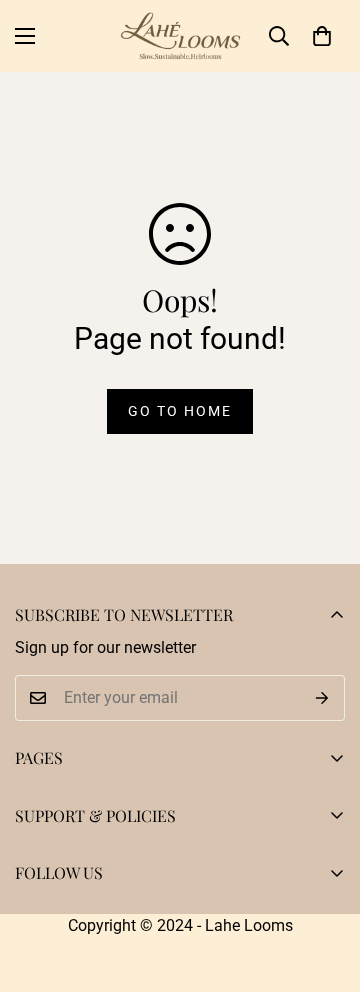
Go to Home (180, 411)
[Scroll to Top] (324, 886)
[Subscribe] (322, 698)
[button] (322, 36)
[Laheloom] (180, 36)
